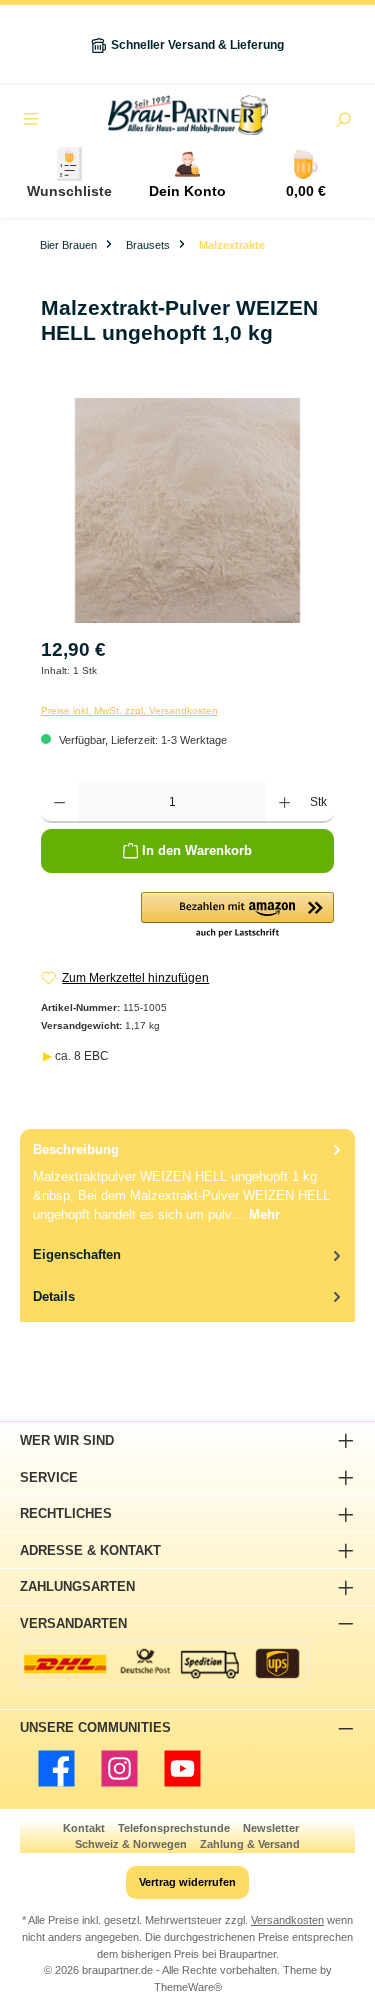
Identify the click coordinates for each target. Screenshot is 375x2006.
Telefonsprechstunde (174, 1828)
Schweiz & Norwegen (131, 1844)
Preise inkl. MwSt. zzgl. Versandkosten (129, 710)
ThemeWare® (188, 1987)
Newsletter (271, 1828)
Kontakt (84, 1828)
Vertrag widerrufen (187, 1882)
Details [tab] (54, 1296)
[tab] (187, 1181)
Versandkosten (287, 1920)
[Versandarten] (164, 1663)
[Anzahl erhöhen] (284, 803)
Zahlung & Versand (250, 1844)
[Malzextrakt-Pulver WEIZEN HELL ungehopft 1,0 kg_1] (187, 510)
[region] (187, 510)
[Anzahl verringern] (59, 803)
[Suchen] (343, 122)
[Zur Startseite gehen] (187, 115)
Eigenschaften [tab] (77, 1254)
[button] (237, 916)
